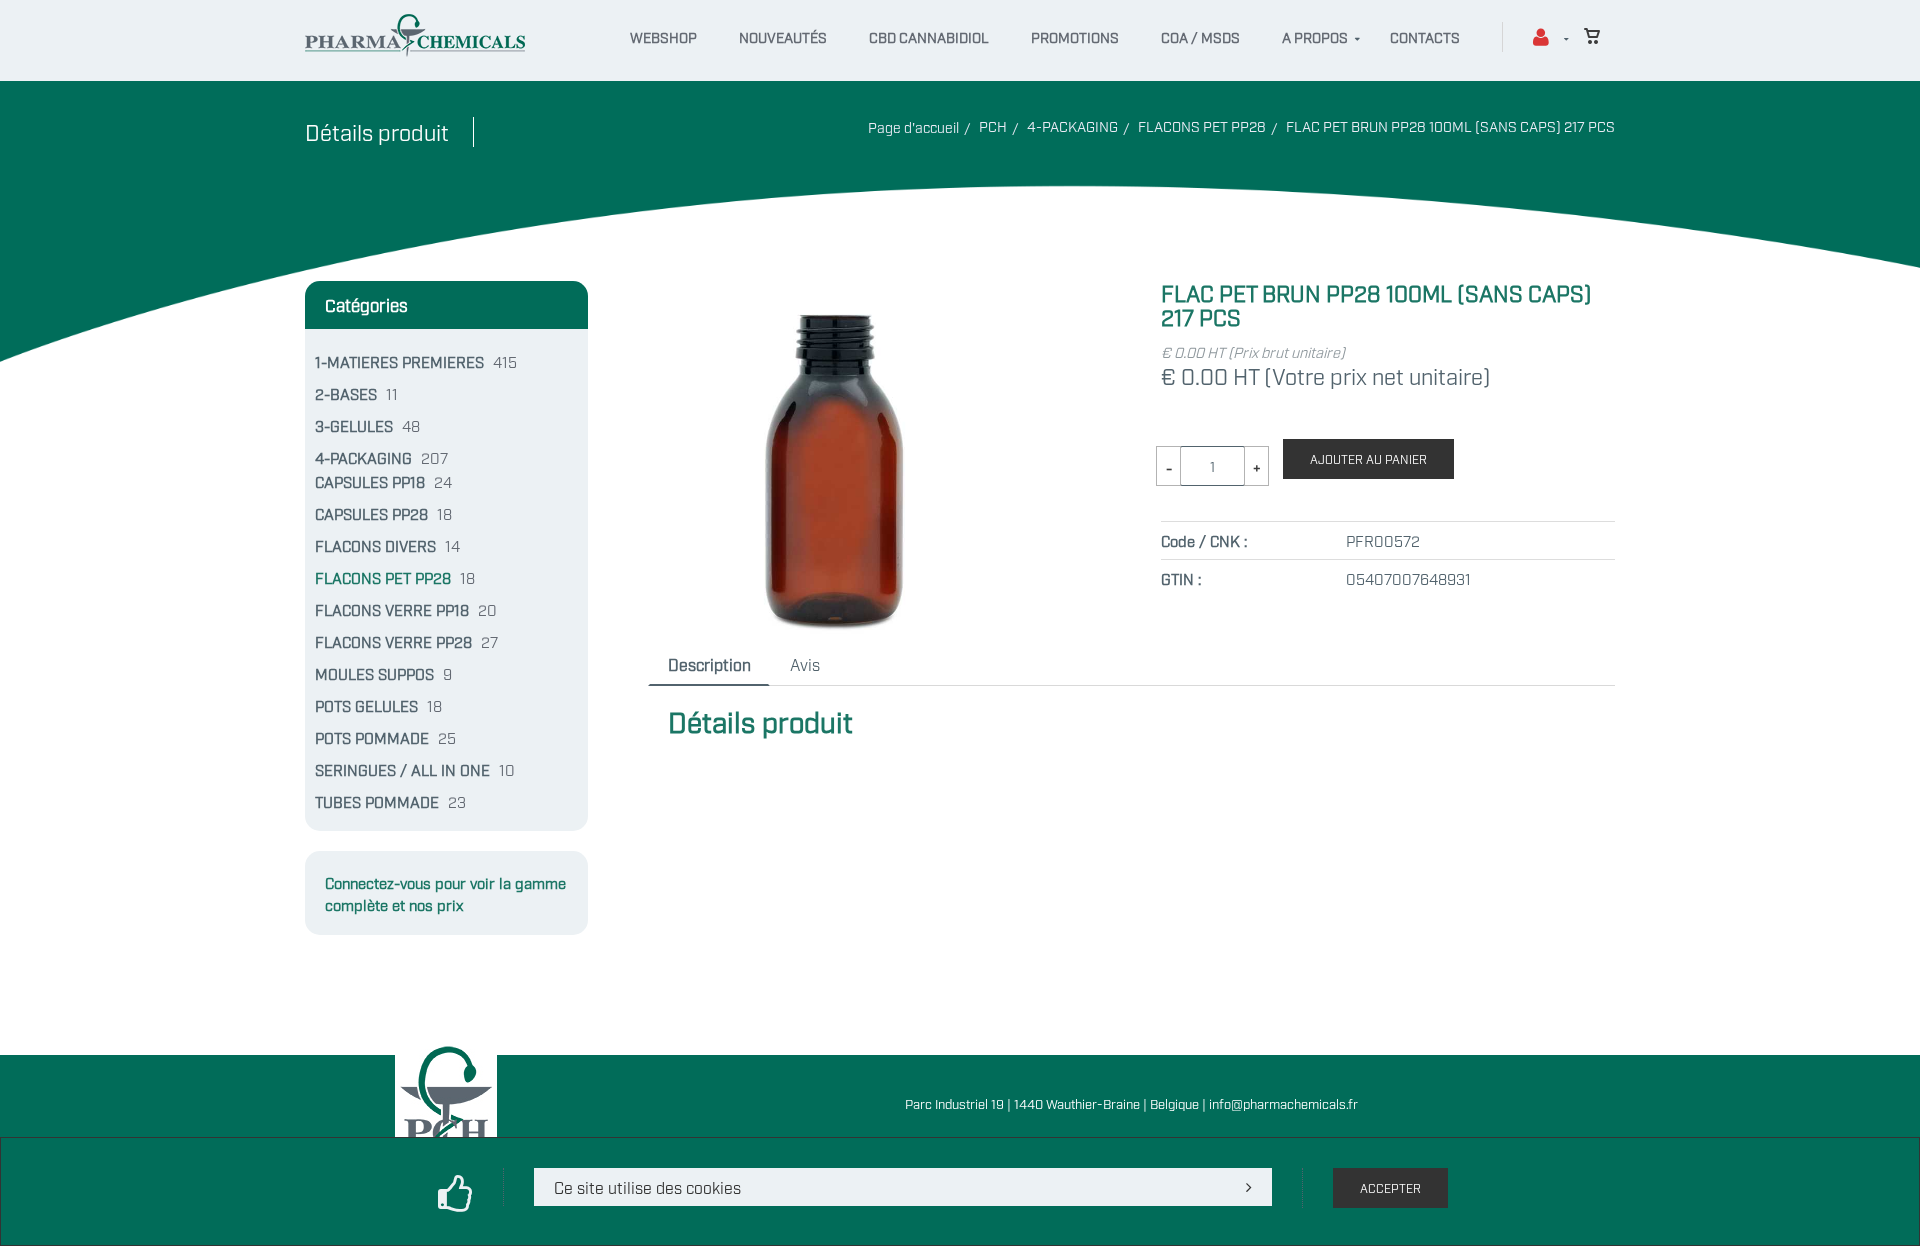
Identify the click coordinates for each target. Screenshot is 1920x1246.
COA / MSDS (1200, 36)
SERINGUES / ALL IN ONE (402, 769)
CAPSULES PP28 (371, 513)
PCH (993, 125)
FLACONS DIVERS (375, 545)
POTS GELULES (366, 705)
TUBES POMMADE (377, 801)
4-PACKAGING (1072, 125)
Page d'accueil (913, 126)
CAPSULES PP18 (370, 481)
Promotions (1075, 36)
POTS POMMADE (372, 737)
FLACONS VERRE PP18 (392, 609)
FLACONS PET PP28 (1202, 125)
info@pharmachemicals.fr (1283, 1103)
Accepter (1390, 1188)
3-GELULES (354, 425)
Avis (805, 664)
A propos (1315, 36)
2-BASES (346, 393)
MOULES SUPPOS (374, 673)
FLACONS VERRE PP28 (393, 641)
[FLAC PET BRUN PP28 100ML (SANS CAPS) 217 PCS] (829, 293)
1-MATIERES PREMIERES (399, 361)
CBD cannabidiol (929, 36)
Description (709, 664)
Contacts (1425, 36)
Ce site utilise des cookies (647, 1187)
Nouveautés (783, 36)
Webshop (663, 36)
